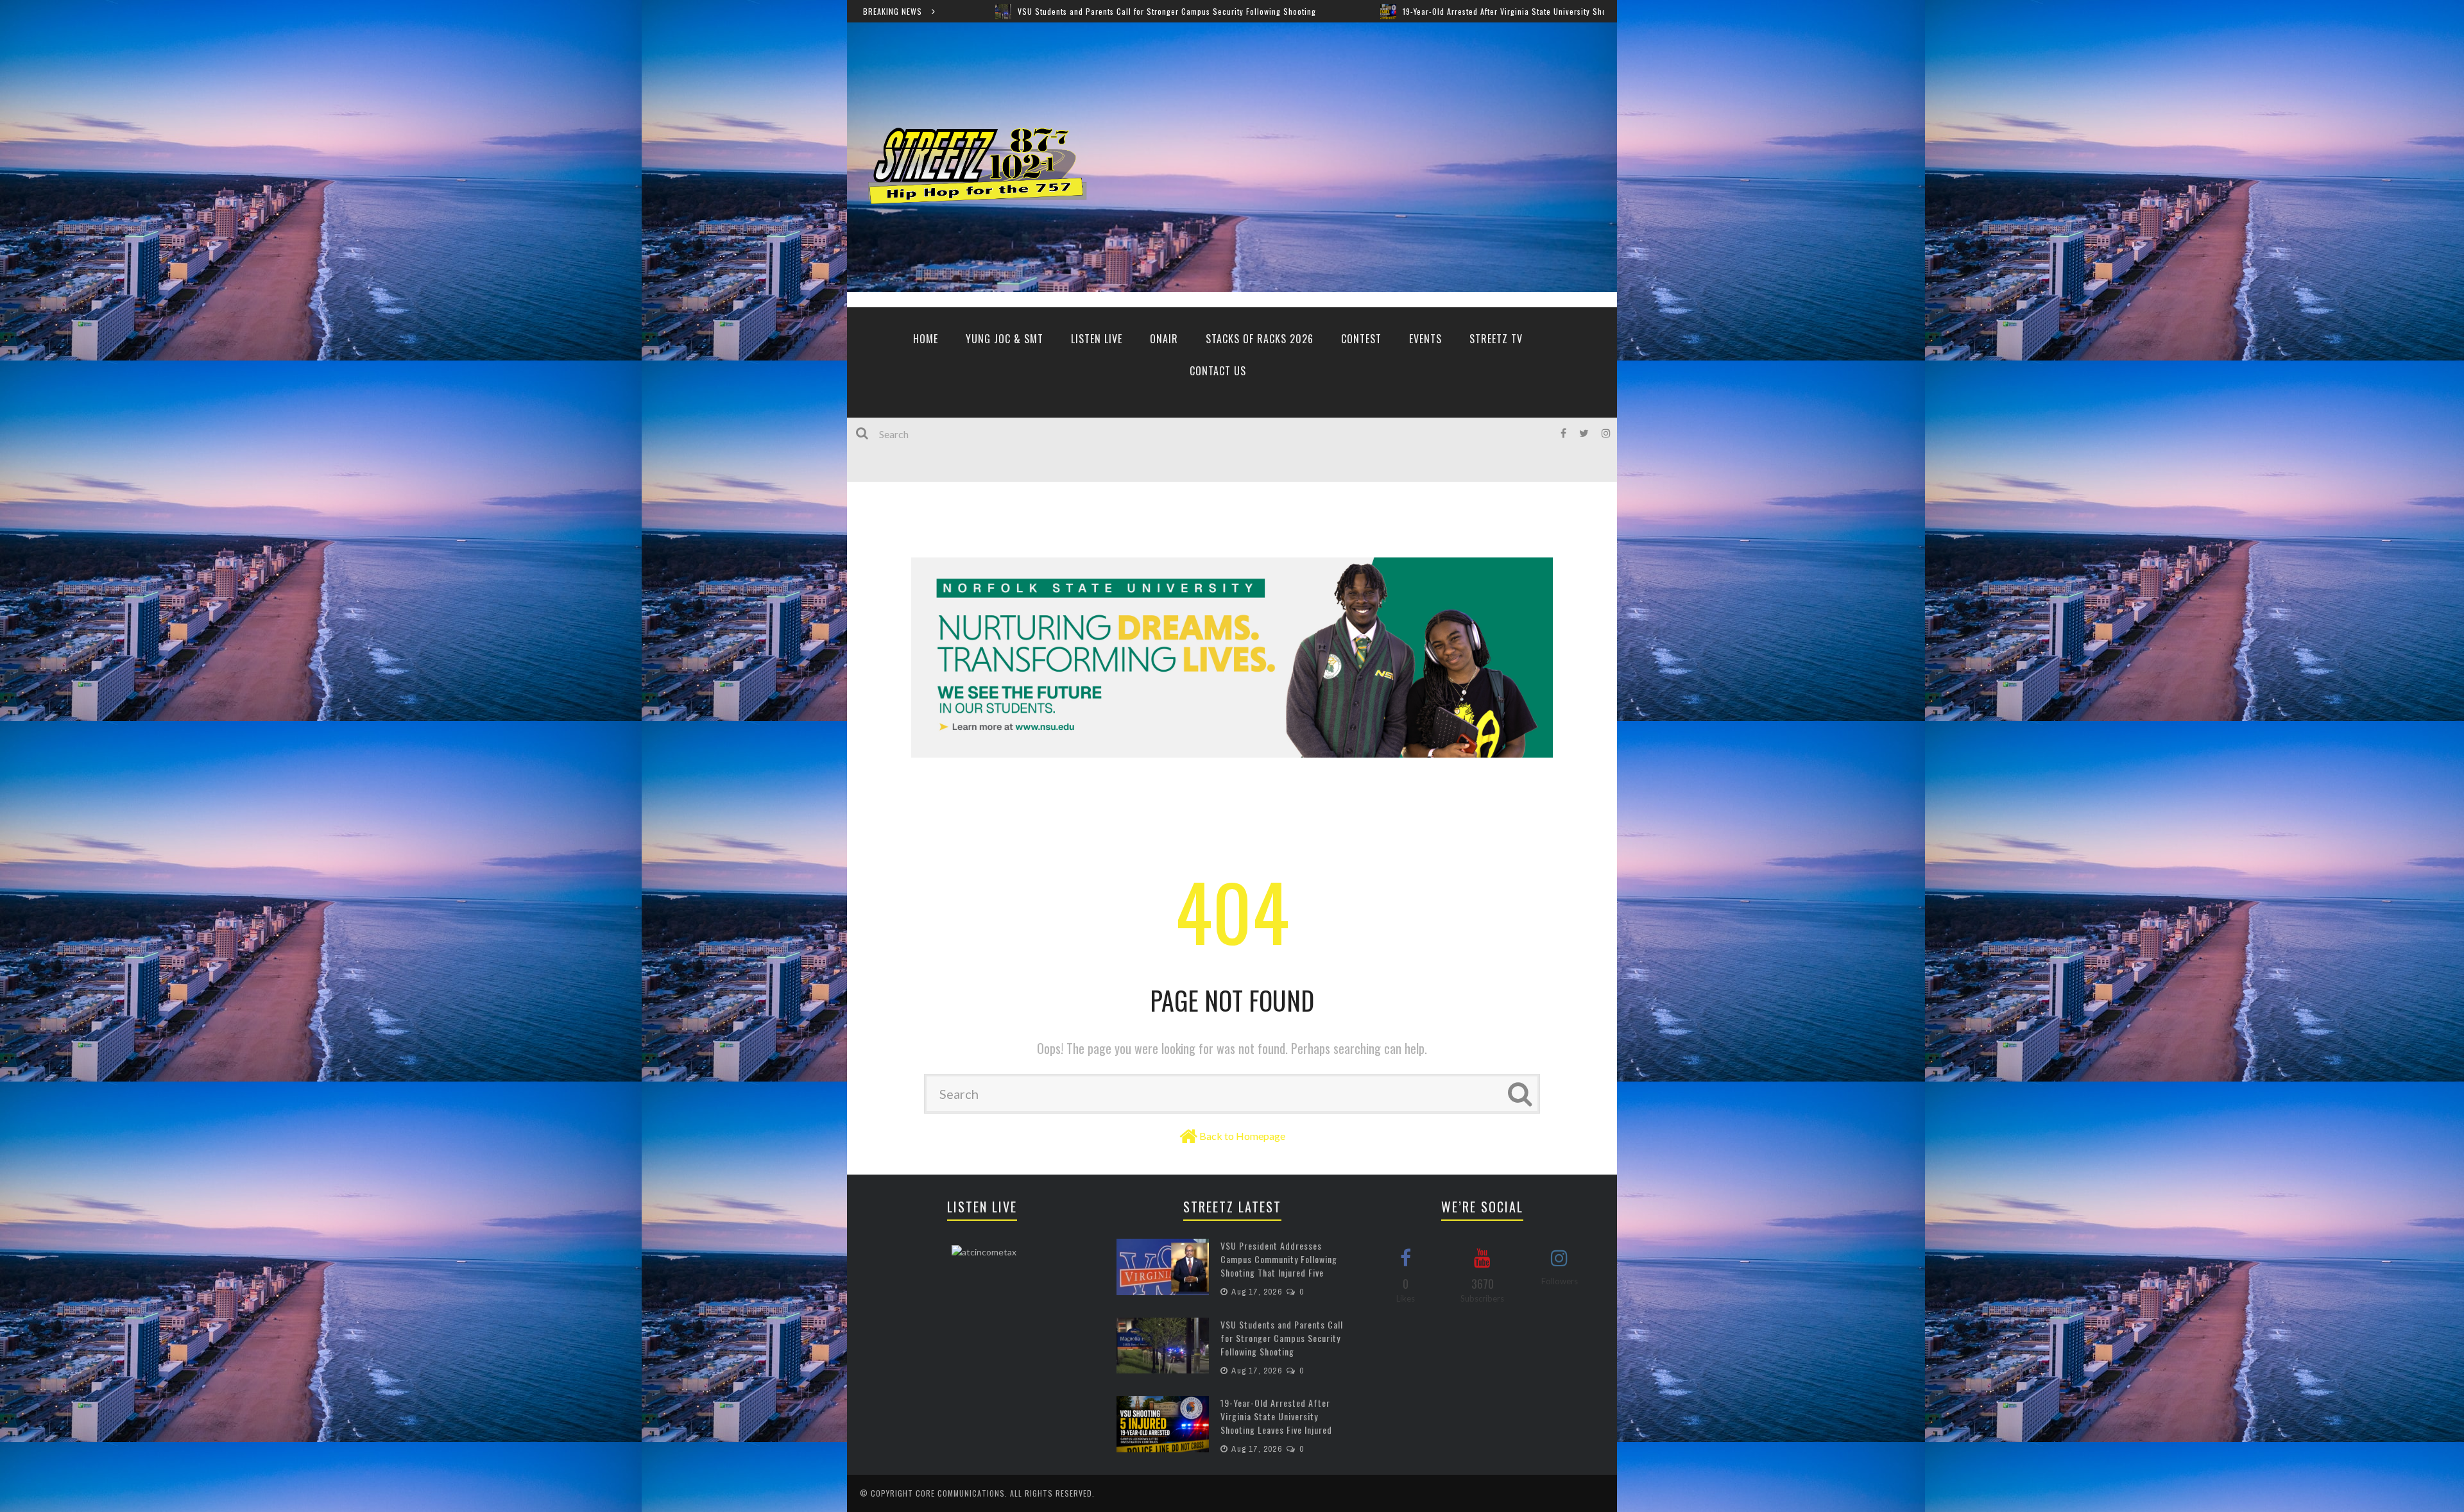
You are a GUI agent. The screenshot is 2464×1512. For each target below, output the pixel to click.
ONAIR (1164, 339)
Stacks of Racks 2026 (1260, 339)
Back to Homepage (1242, 1136)
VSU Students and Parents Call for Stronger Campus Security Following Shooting (1282, 1338)
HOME (926, 339)
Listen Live (1097, 339)
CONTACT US (1218, 371)
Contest (1361, 339)
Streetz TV (1496, 339)
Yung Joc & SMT (1005, 339)
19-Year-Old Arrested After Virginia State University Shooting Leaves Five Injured (1310, 11)
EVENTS (1425, 339)
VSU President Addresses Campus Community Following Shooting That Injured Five (1279, 1259)
